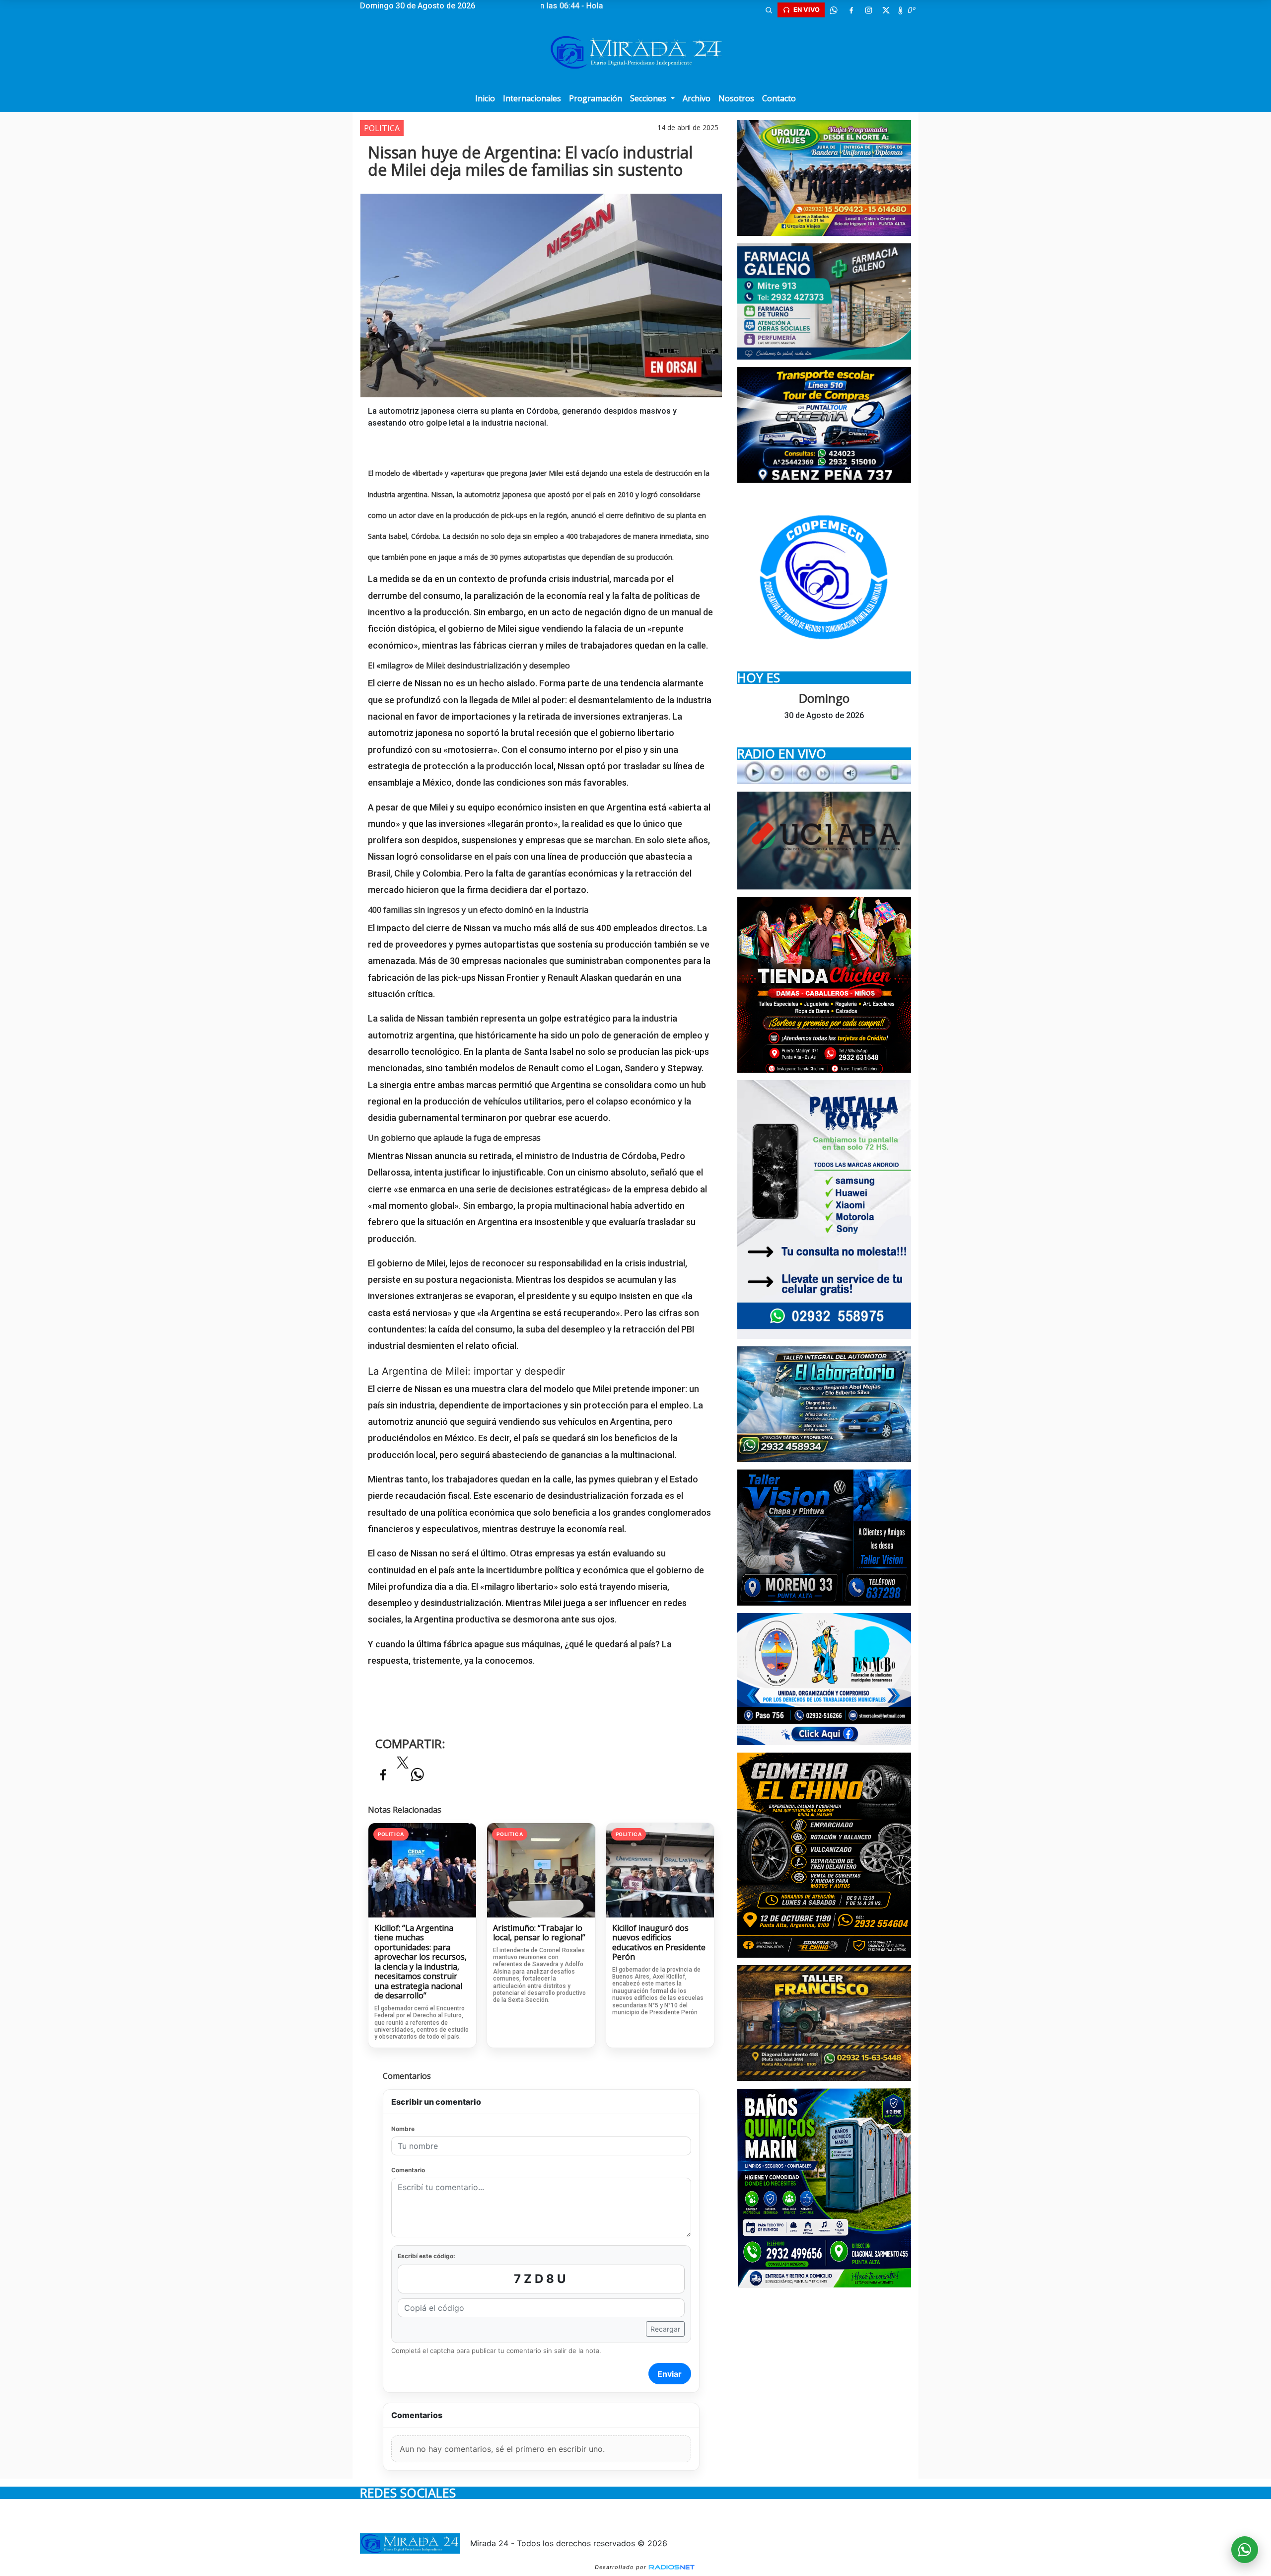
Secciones (649, 98)
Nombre (403, 2129)
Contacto (779, 98)
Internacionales (532, 98)
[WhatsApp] (834, 10)
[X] (886, 10)
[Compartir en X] (403, 1766)
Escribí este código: (426, 2256)
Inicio (485, 98)
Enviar (670, 2374)
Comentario (408, 2170)
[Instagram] (868, 10)
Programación (596, 98)
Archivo (697, 98)
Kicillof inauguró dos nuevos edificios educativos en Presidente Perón (659, 1943)
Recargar (665, 2329)
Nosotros (736, 98)
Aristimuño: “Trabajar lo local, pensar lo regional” (539, 1933)
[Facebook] (851, 10)
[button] (769, 10)
